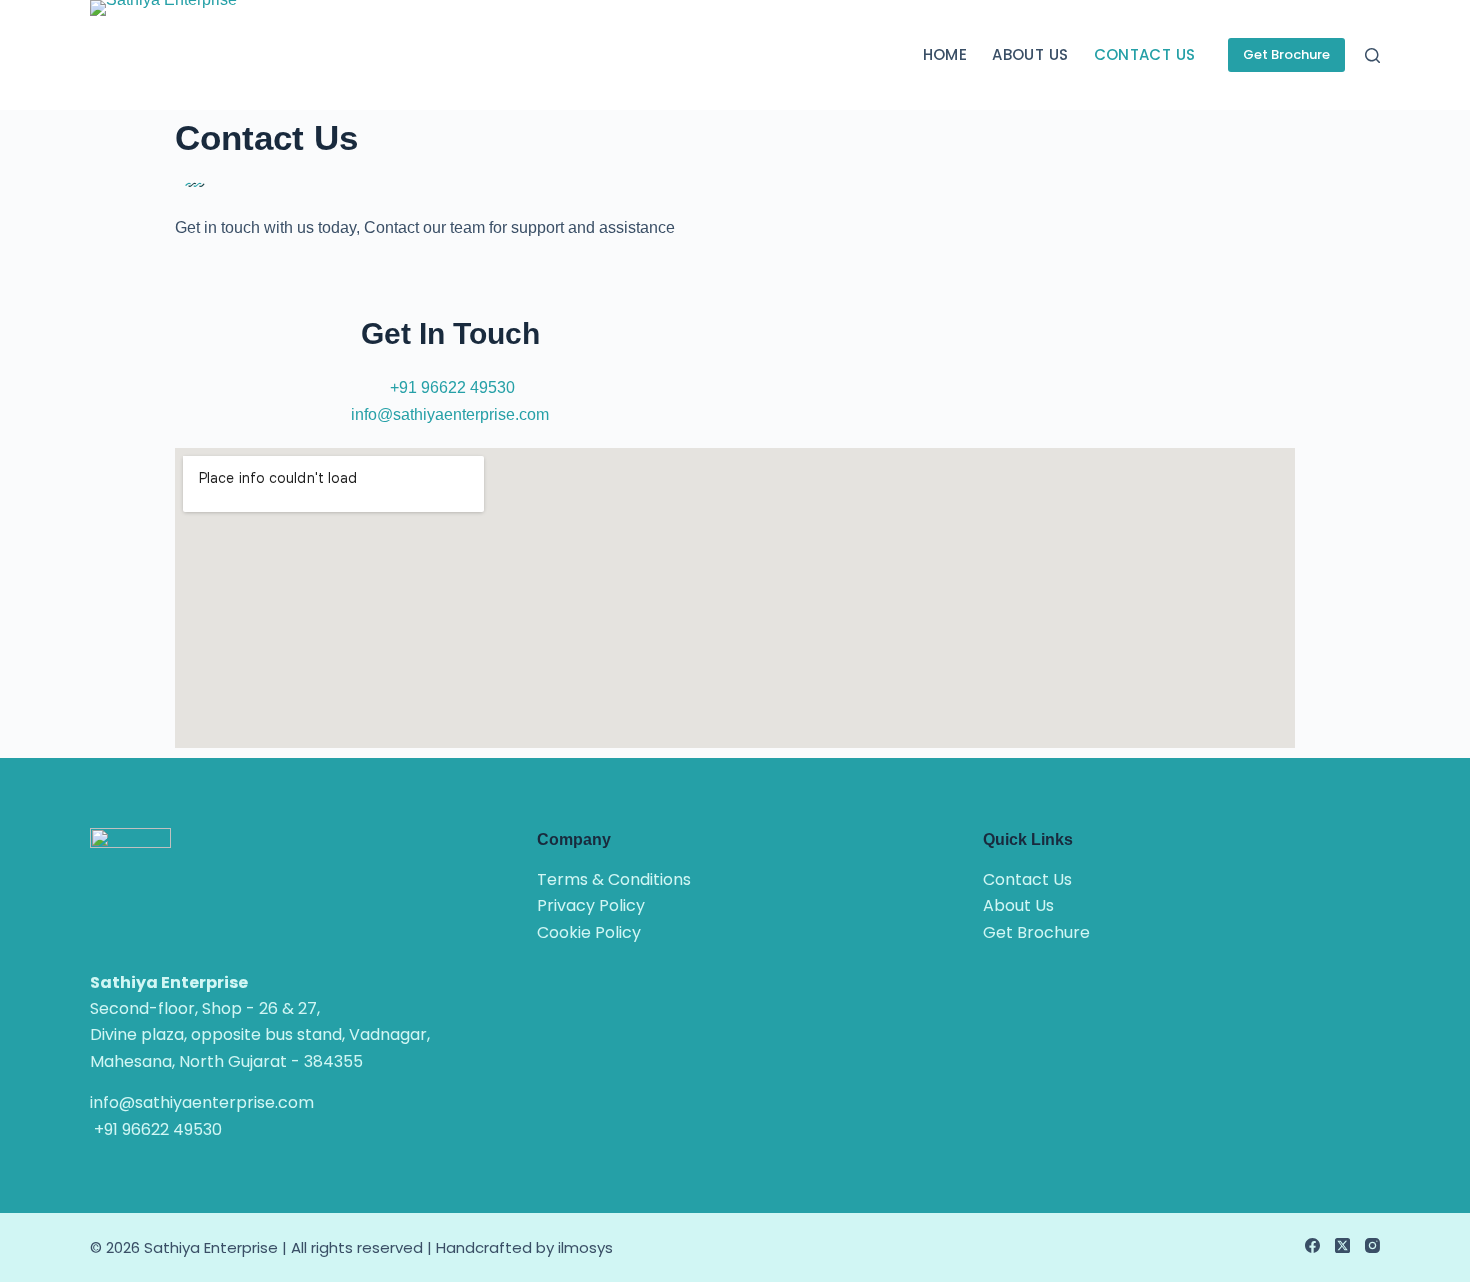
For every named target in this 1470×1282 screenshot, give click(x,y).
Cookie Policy (589, 932)
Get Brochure (1286, 54)
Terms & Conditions (614, 879)
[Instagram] (1372, 1245)
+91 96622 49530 (452, 387)
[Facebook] (1312, 1245)
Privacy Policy (591, 905)
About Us (1030, 54)
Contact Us (1145, 54)
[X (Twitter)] (1342, 1245)
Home (945, 54)
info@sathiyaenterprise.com (450, 414)
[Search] (1372, 55)
